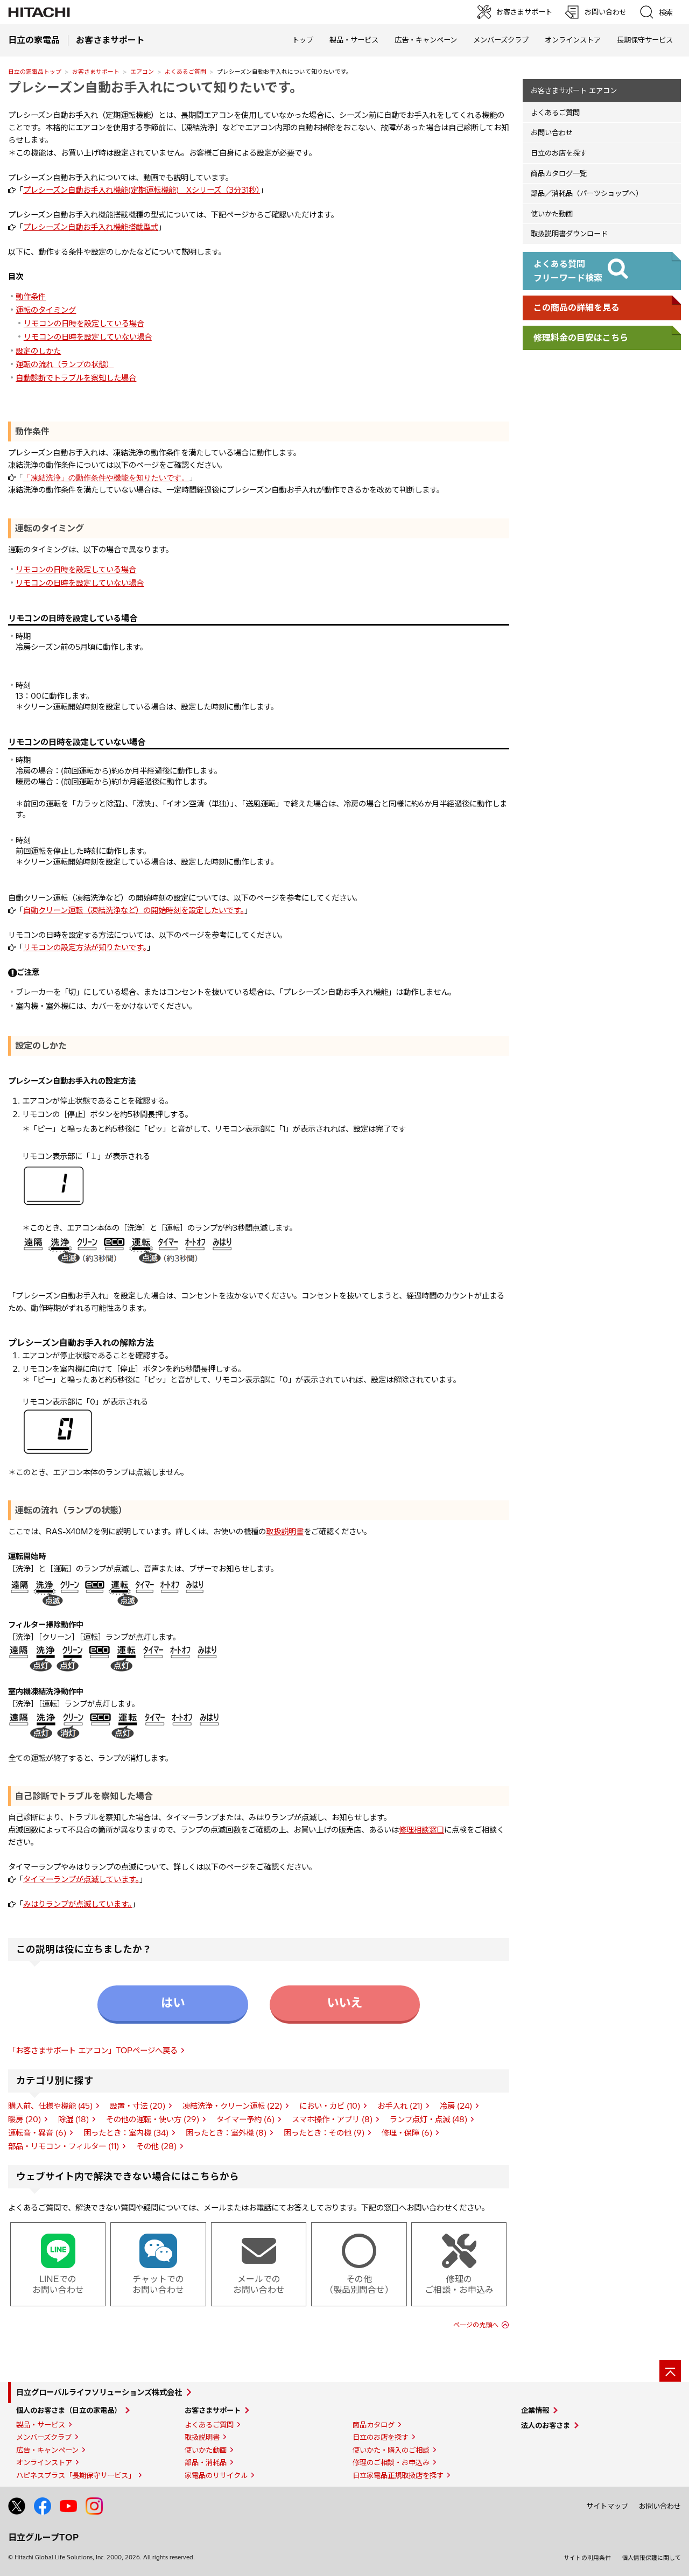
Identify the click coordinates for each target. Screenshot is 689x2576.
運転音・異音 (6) (37, 2133)
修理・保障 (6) (407, 2133)
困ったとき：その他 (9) (324, 2133)
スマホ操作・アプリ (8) (332, 2119)
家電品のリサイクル (216, 2475)
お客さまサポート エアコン (574, 90)
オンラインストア (573, 40)
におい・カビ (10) (330, 2106)
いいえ (344, 2003)
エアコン (142, 72)
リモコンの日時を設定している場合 (84, 324)
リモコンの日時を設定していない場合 (88, 337)
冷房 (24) (456, 2106)
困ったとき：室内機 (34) (126, 2133)
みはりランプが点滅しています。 (78, 1904)
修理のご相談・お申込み (391, 2462)
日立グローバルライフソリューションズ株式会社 (99, 2392)
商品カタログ (374, 2425)
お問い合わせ (552, 132)
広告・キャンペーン (47, 2450)
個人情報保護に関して (651, 2558)
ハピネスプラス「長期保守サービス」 (76, 2475)
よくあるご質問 (185, 72)
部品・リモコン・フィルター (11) (64, 2146)
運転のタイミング (46, 310)
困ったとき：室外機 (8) (226, 2133)
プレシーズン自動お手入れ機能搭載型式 (91, 227)
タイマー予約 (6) (245, 2119)
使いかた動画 (552, 214)
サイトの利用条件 (587, 2558)
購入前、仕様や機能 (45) (50, 2106)
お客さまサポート (96, 72)
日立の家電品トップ (35, 72)
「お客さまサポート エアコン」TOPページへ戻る (93, 2051)
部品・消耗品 (206, 2462)
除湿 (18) (73, 2119)
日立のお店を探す (559, 153)
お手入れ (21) (400, 2106)
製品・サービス (41, 2425)
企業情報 (535, 2410)
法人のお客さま (546, 2425)
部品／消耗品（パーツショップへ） (587, 193)
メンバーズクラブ (501, 40)
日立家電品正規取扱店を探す (398, 2475)
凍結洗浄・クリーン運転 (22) (232, 2106)
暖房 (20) (24, 2119)
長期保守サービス (645, 40)
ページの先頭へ (476, 2325)
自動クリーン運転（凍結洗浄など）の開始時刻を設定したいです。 (134, 910)
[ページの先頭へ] (670, 2371)
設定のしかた (38, 351)
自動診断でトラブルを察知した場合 (76, 378)
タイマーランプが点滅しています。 (81, 1879)
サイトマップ (607, 2506)
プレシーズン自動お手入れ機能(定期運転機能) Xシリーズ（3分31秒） (142, 190)
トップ (303, 40)
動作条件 (31, 297)
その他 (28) (156, 2146)
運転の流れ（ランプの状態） (65, 364)
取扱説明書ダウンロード (569, 234)
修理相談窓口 (421, 1830)
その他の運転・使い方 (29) (153, 2119)
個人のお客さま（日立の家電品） (69, 2410)
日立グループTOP (43, 2537)
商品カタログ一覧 (559, 173)
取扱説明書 (285, 1532)
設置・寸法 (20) (138, 2106)
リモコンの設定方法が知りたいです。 (85, 947)
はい (173, 2003)
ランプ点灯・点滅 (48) (428, 2119)
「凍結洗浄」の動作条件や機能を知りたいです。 (106, 478)
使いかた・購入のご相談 (391, 2450)
